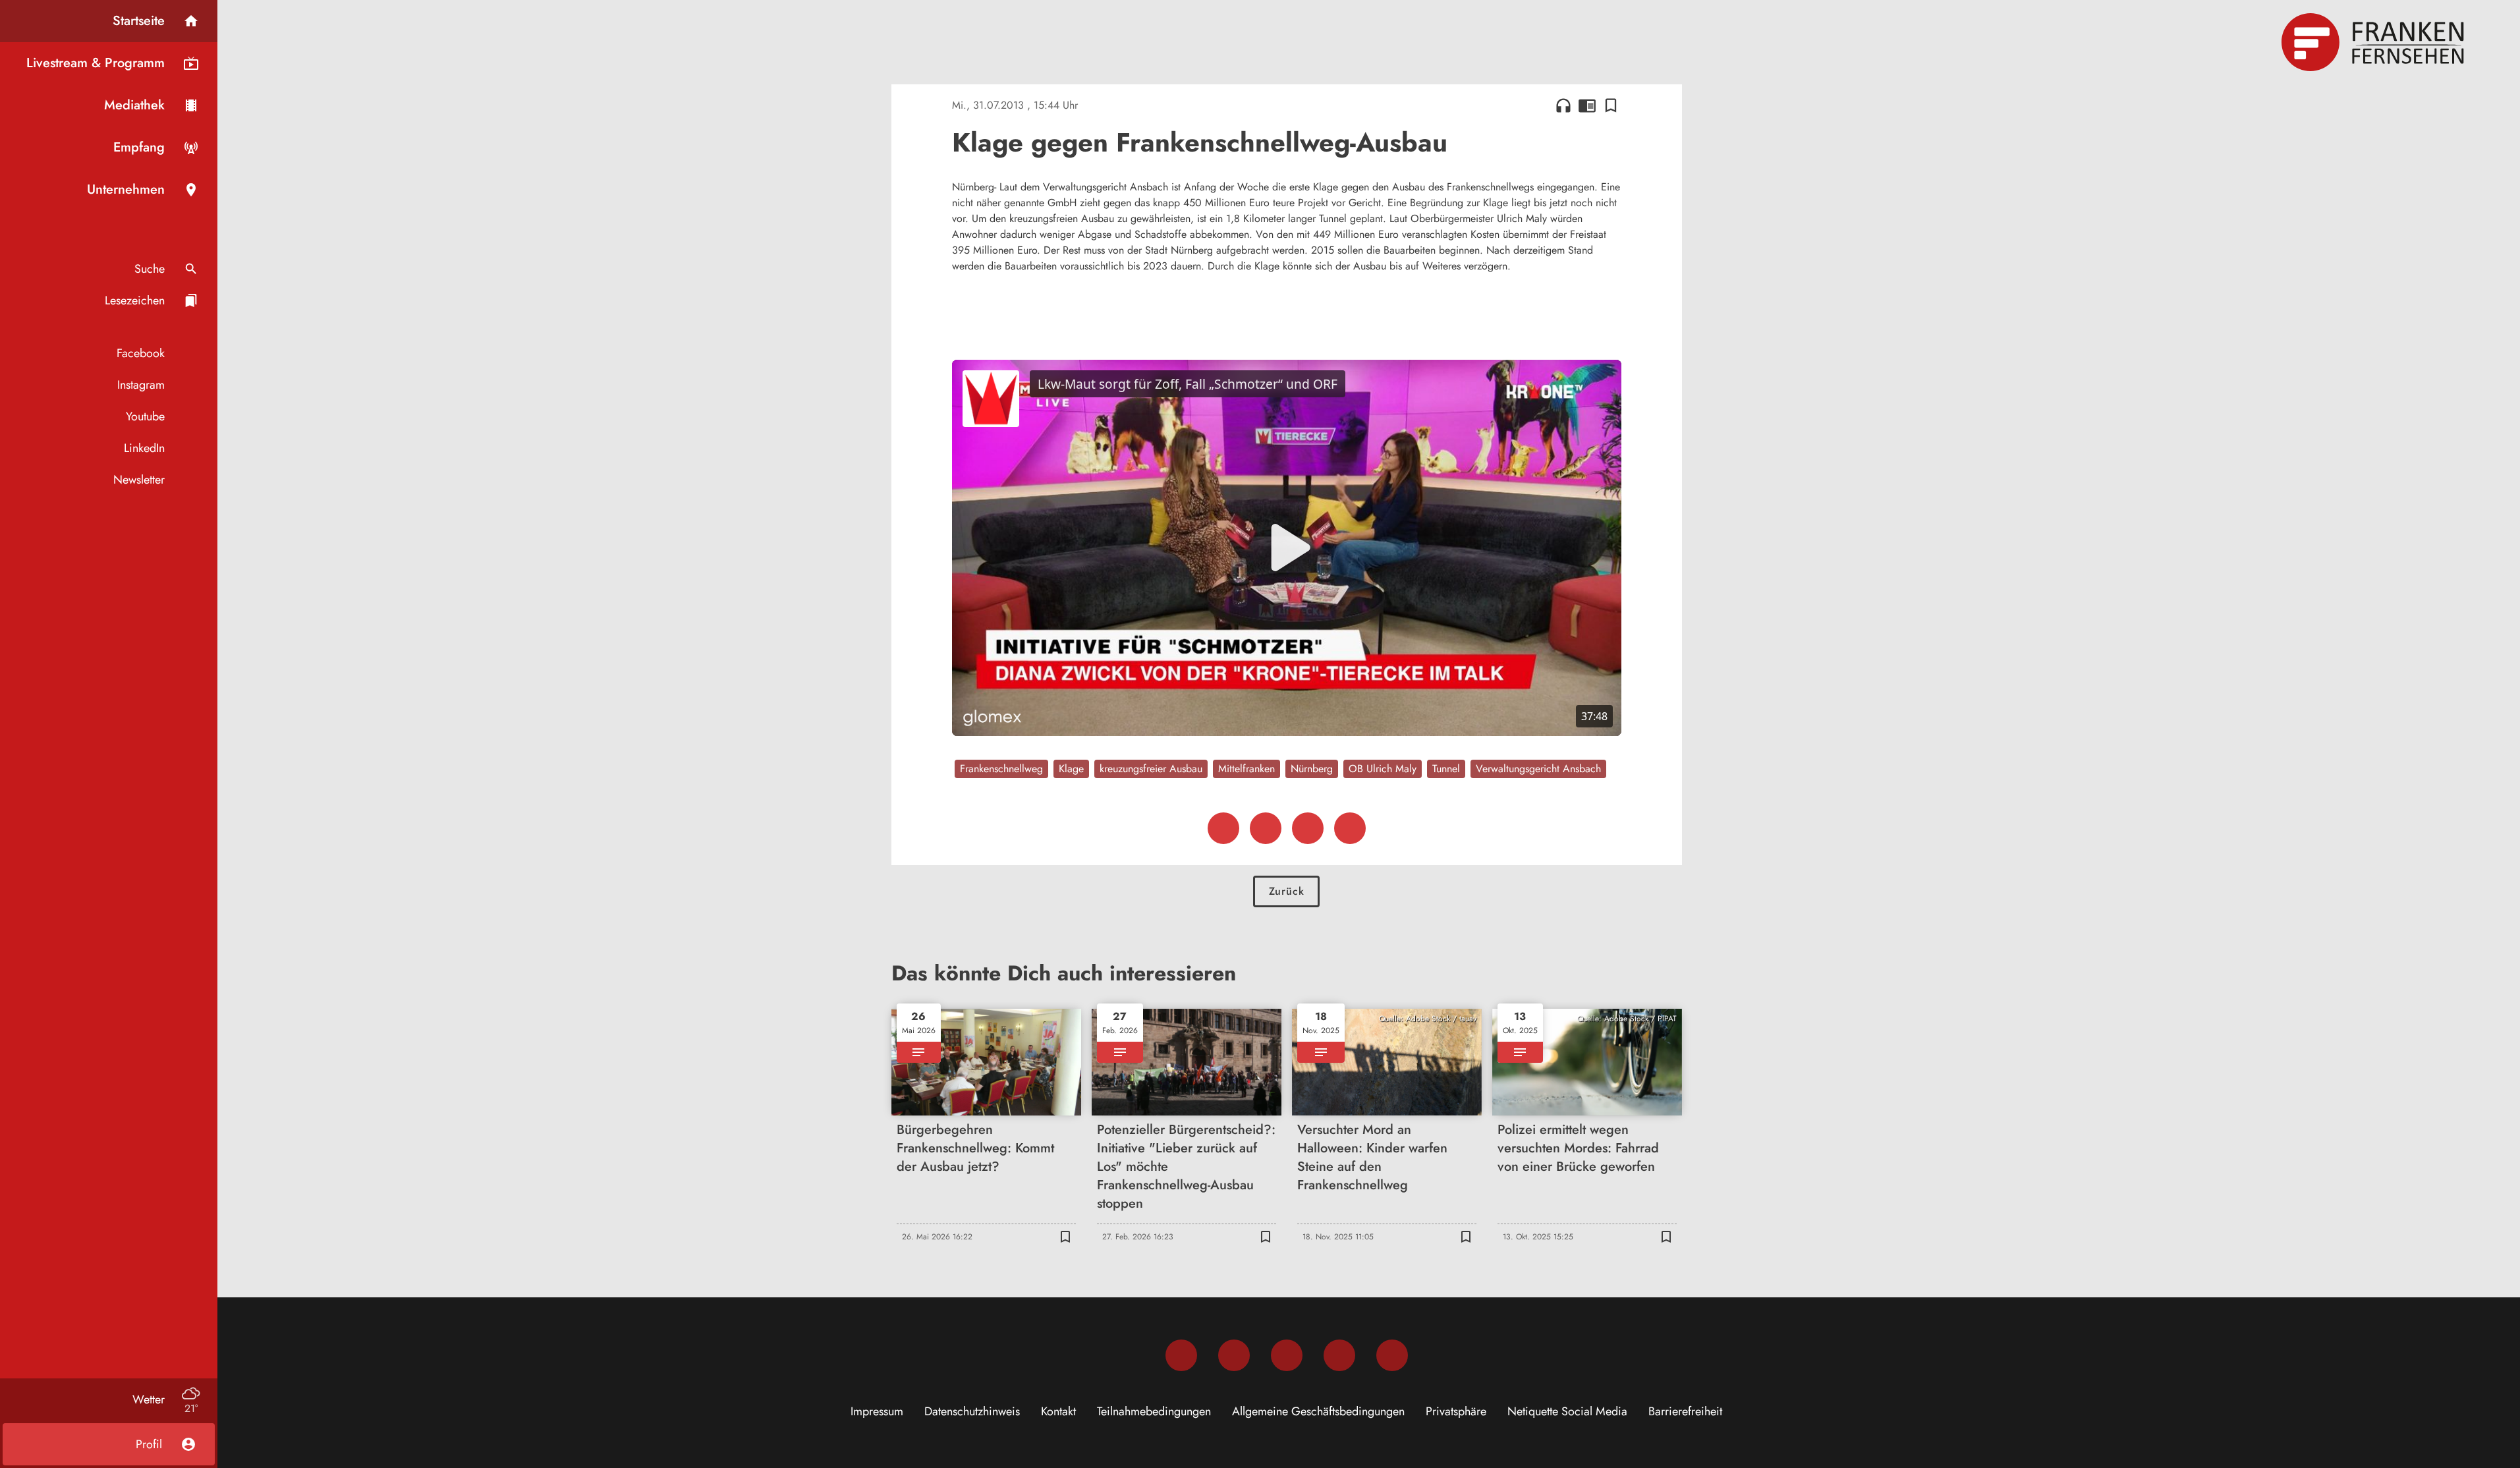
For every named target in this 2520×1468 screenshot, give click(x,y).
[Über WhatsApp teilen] (1308, 828)
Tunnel (1446, 769)
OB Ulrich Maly (1383, 769)
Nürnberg (1312, 769)
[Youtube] (1287, 1355)
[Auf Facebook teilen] (1223, 828)
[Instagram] (1234, 1355)
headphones (1563, 105)
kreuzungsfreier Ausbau (1151, 769)
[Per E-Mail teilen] (1350, 828)
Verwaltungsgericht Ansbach (1538, 769)
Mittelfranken (1246, 769)
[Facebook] (1181, 1355)
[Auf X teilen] (1266, 828)
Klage (1071, 769)
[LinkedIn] (1339, 1355)
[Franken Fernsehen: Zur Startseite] (2374, 42)
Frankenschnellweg (1001, 769)
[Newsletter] (1392, 1355)
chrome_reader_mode (1587, 105)
